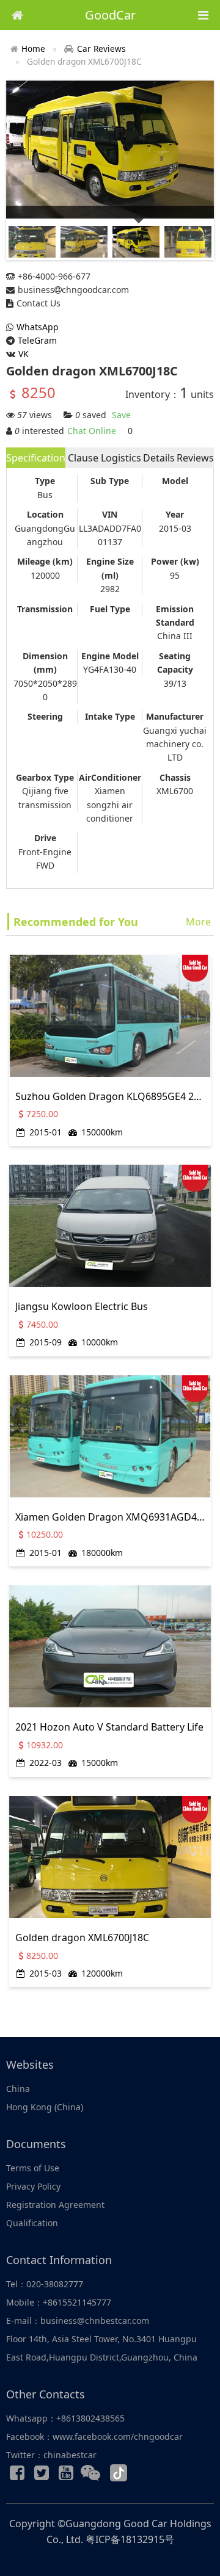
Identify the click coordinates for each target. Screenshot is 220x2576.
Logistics (121, 458)
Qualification (32, 2223)
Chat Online (92, 431)
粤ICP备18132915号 (130, 2539)
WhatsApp (38, 327)
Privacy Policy (33, 2186)
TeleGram (37, 340)
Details (159, 458)
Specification (36, 458)
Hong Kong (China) (45, 2107)
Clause (83, 458)
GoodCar (110, 15)
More (198, 922)
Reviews (195, 458)
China (18, 2089)
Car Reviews (101, 49)
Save (121, 415)
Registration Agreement (55, 2205)
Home (33, 49)
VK (24, 354)
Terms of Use (33, 2168)
